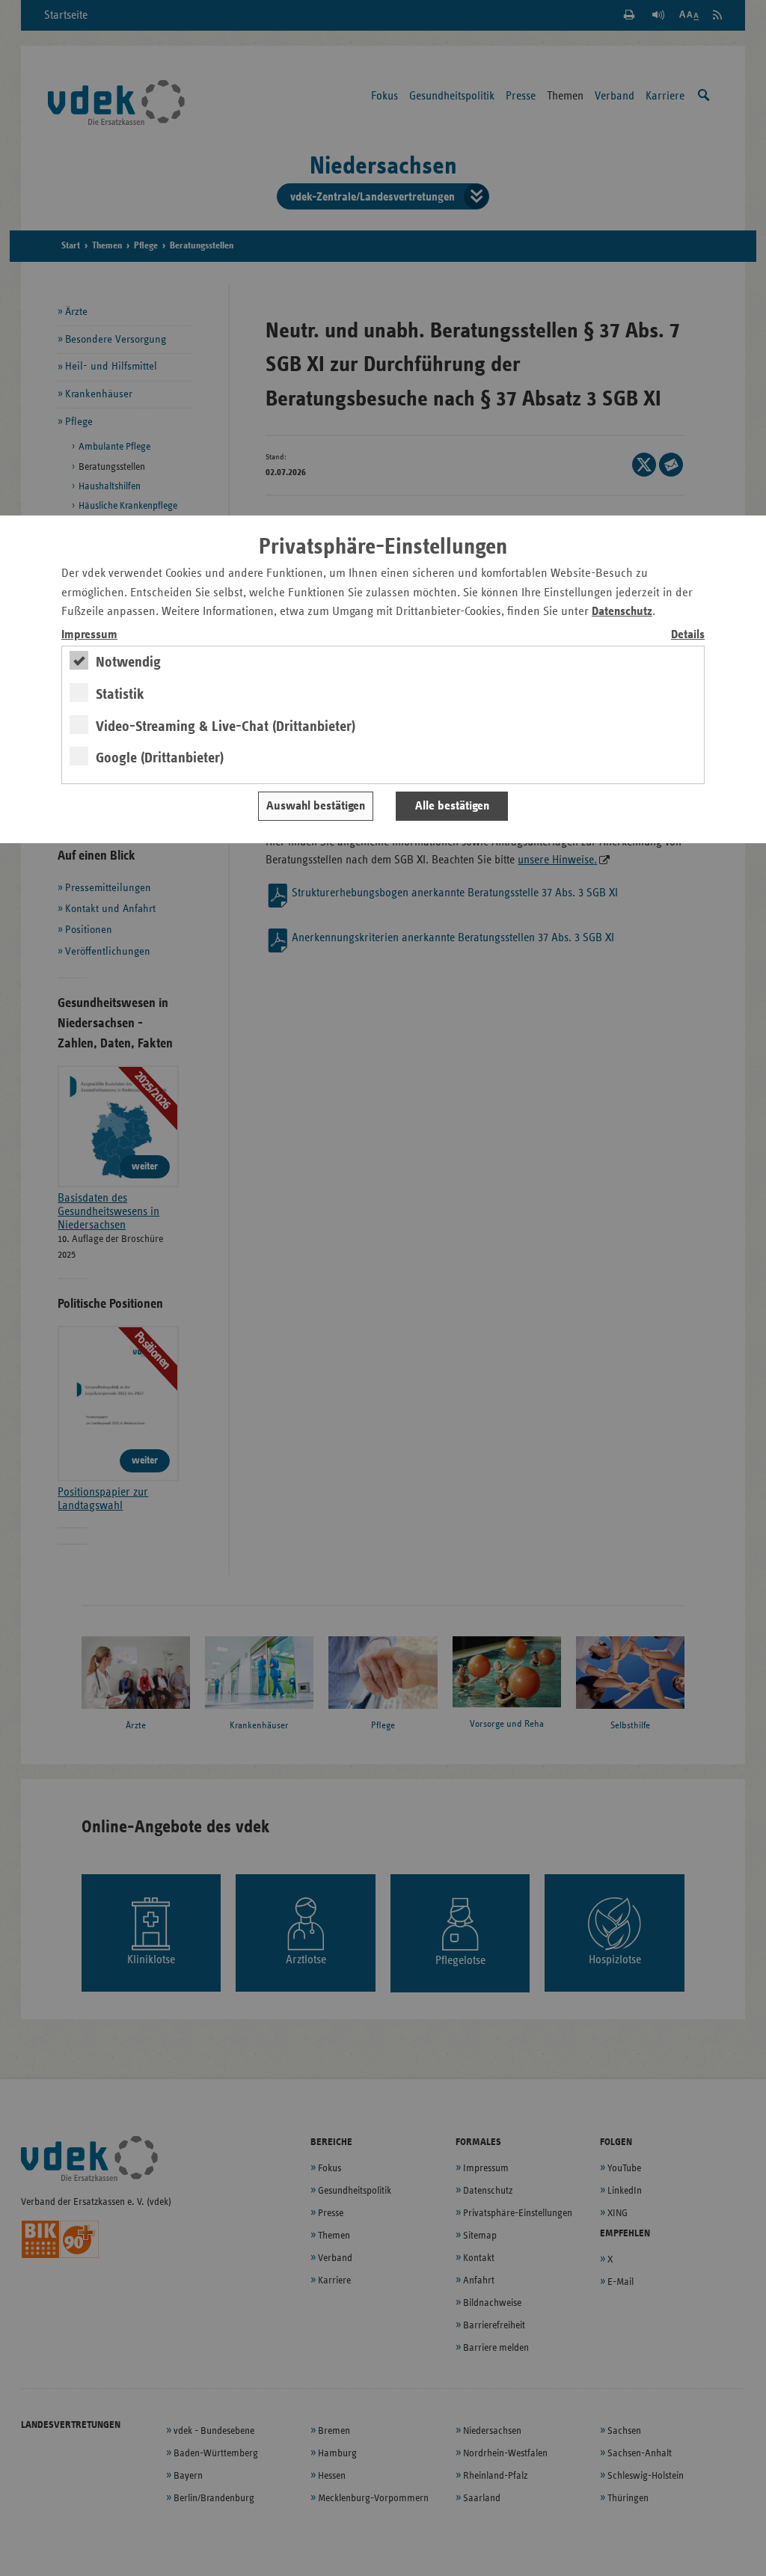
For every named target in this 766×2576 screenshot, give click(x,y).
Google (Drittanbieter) (160, 758)
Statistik (120, 694)
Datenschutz (622, 612)
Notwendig (128, 662)
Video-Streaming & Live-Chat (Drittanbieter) (226, 726)
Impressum (89, 635)
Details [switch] (688, 635)
